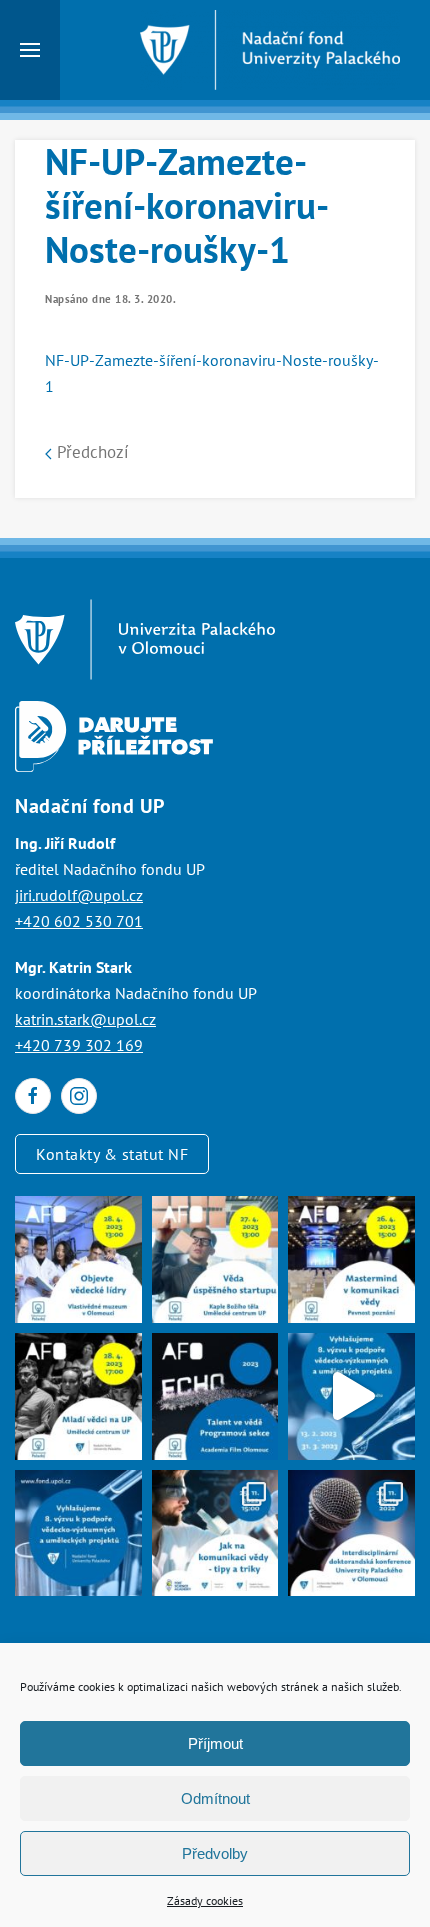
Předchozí (90, 452)
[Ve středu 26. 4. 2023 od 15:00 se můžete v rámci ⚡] (351, 1259)
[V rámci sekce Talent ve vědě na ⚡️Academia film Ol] (78, 1396)
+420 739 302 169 (79, 1045)
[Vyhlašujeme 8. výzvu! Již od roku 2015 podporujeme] (351, 1396)
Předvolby (215, 1853)
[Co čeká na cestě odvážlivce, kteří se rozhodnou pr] (215, 1259)
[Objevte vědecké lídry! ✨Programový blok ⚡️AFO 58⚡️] (78, 1259)
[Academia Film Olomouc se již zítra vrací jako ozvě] (215, 1396)
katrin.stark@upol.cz (85, 1019)
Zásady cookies (205, 1900)
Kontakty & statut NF (112, 1154)
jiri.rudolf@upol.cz (79, 895)
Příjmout (215, 1743)
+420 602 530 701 (79, 921)
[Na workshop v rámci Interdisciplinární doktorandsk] (215, 1533)
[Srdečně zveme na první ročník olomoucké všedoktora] (351, 1533)
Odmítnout (215, 1798)
